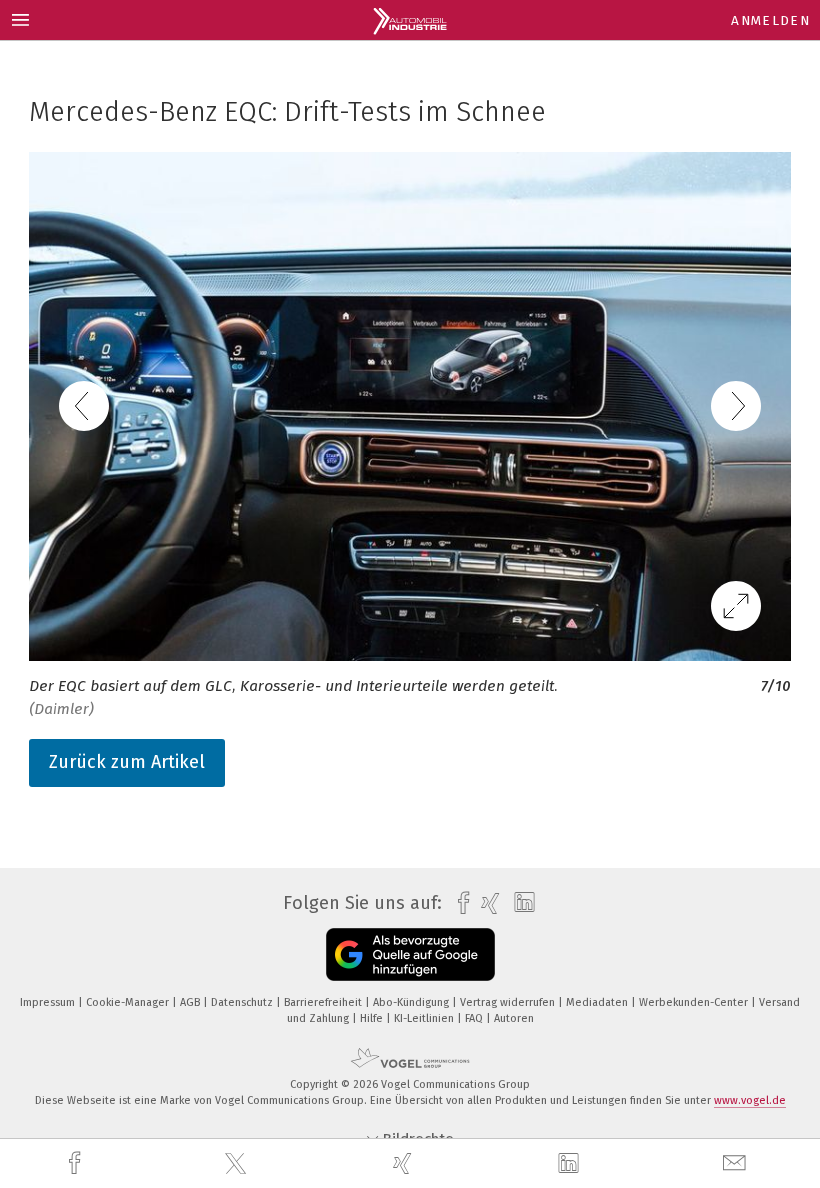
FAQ (475, 1018)
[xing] (405, 1163)
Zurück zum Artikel (127, 762)
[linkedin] (571, 1164)
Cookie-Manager (129, 1002)
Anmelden (770, 20)
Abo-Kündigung (412, 1002)
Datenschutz (243, 1002)
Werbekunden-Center (695, 1002)
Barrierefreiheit (324, 1002)
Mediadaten (598, 1002)
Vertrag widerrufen (509, 1002)
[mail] (737, 1163)
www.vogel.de (750, 1100)
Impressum (49, 1002)
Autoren (514, 1018)
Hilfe (373, 1018)
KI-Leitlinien (425, 1018)
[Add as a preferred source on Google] (410, 954)
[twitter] (238, 1164)
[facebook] (77, 1163)
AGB (191, 1002)
